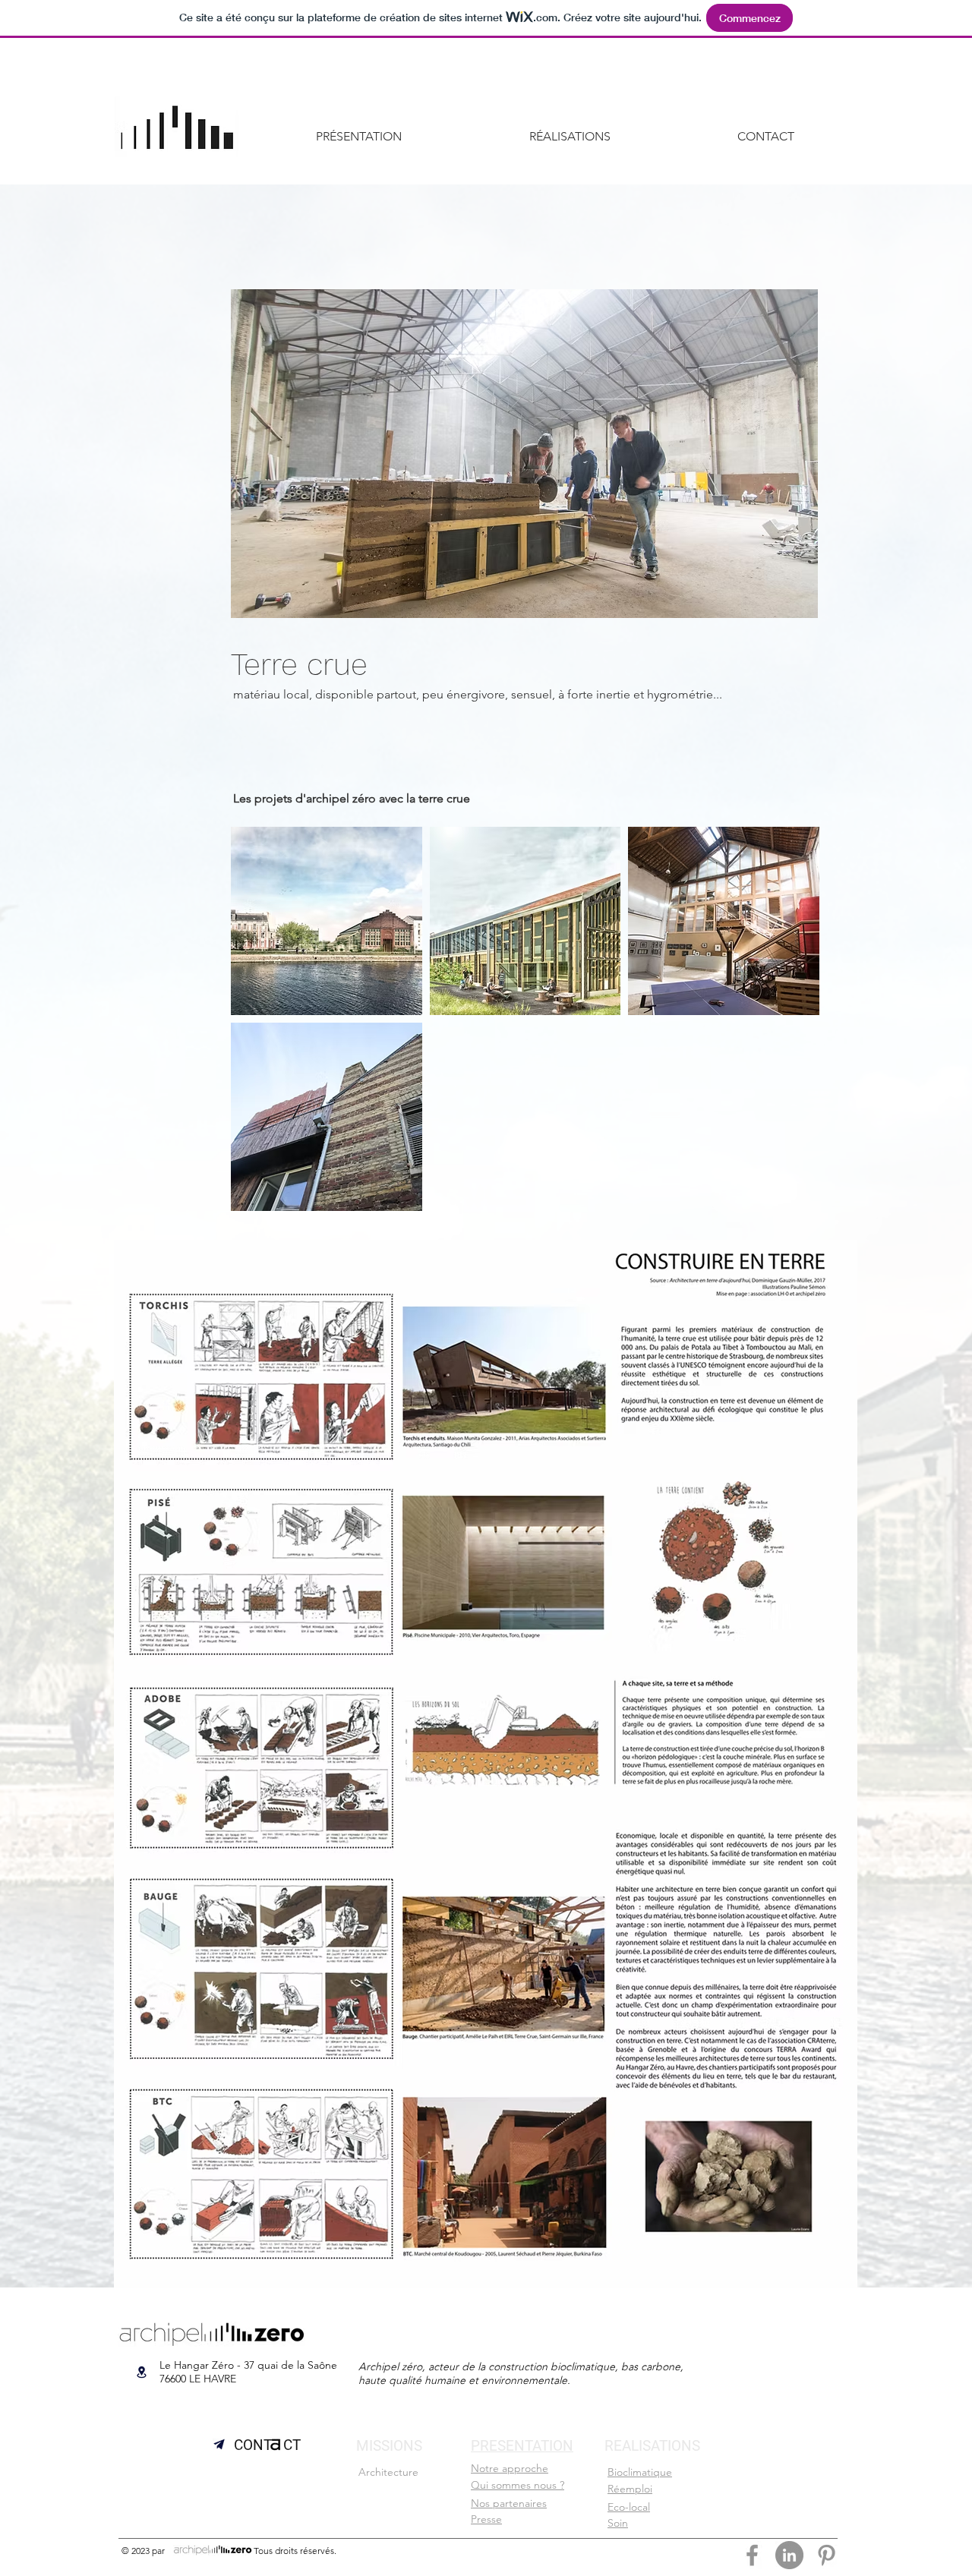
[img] (724, 921)
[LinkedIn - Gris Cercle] (789, 2555)
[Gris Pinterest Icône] (827, 2555)
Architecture (388, 2472)
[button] (524, 454)
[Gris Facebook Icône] (752, 2555)
